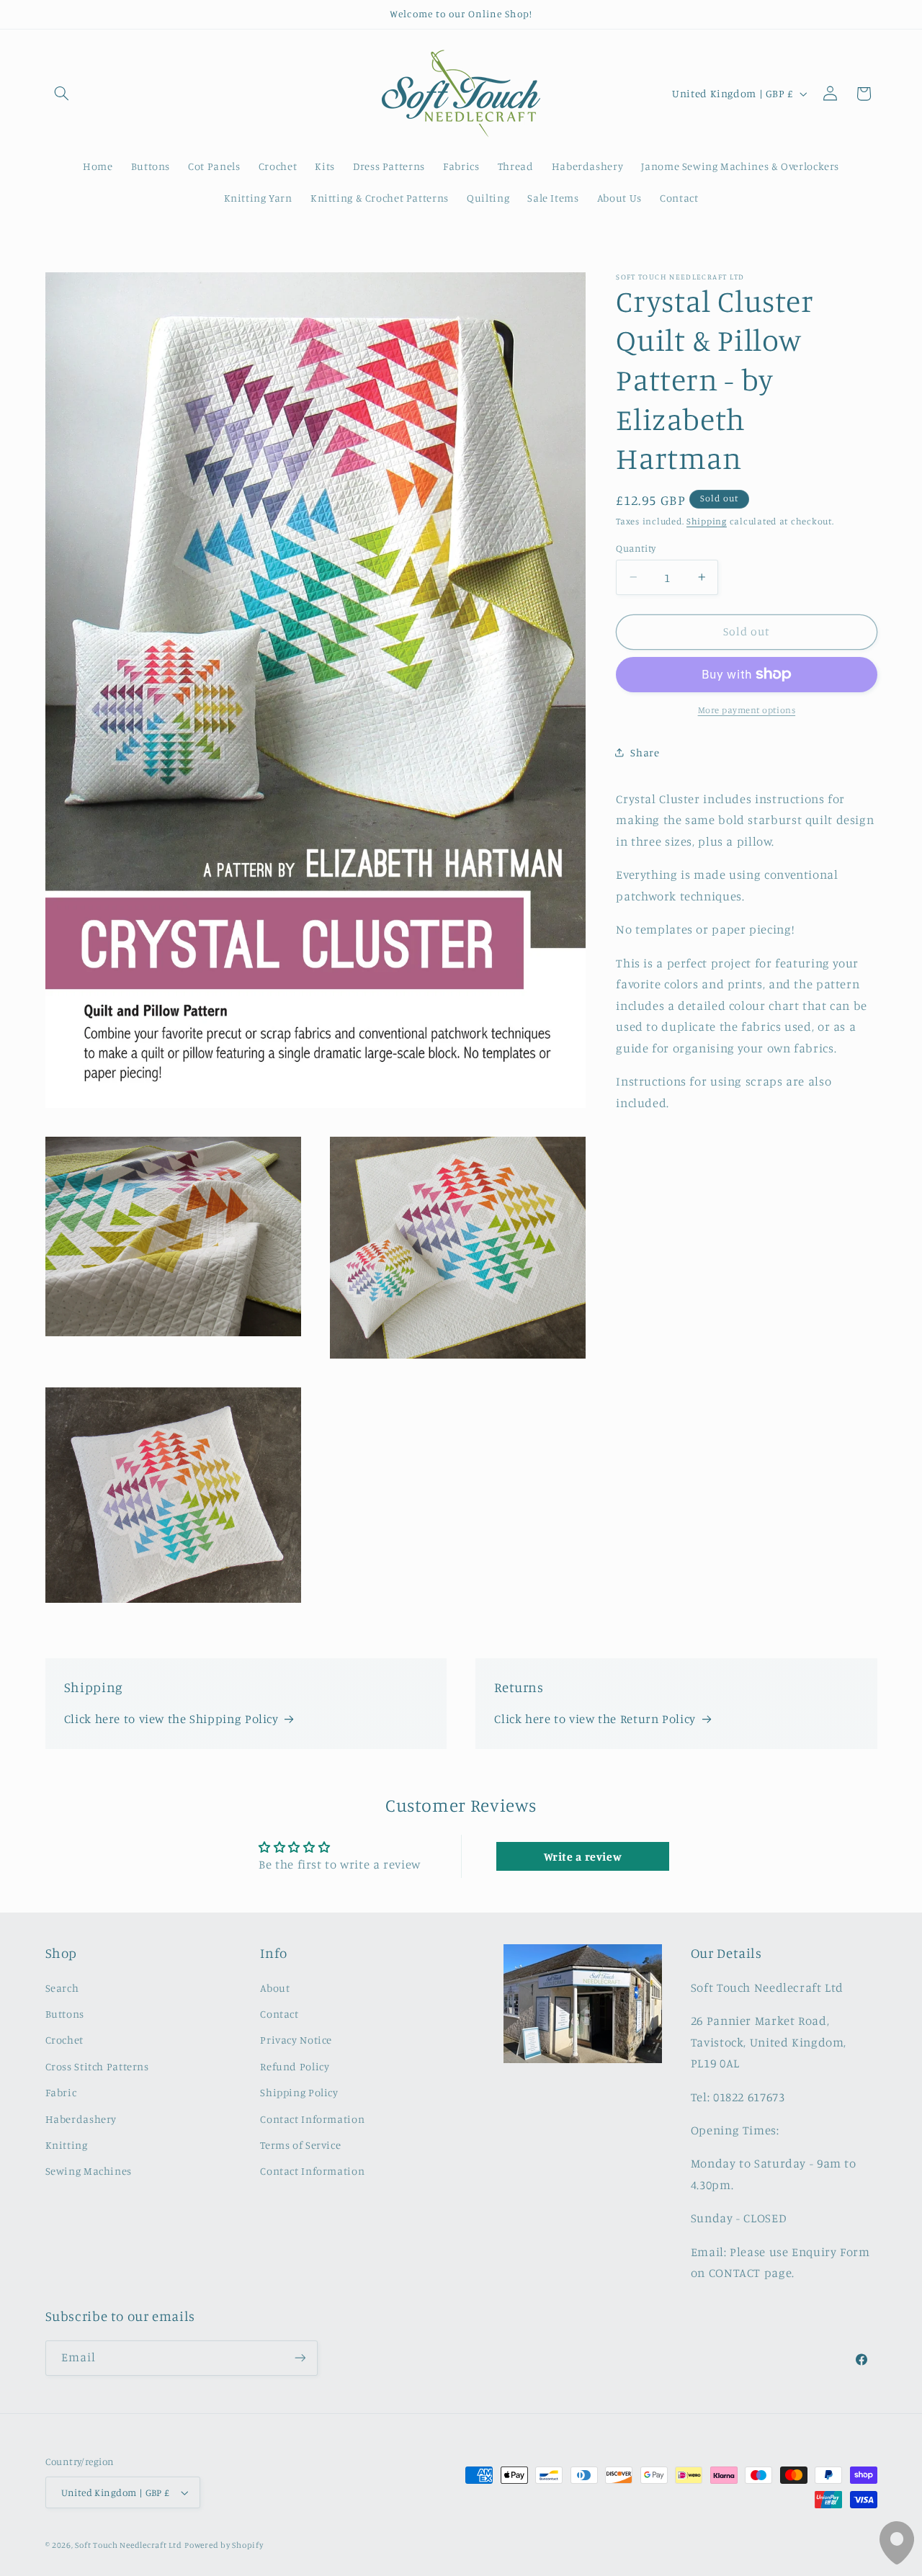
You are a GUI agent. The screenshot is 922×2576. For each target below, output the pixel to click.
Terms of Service (300, 2145)
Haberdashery (81, 2119)
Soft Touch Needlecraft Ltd (128, 2545)
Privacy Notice (296, 2040)
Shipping (707, 520)
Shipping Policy (299, 2092)
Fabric (61, 2092)
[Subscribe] (300, 2357)
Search (62, 1988)
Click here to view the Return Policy (595, 1719)
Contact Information (312, 2119)
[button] (62, 94)
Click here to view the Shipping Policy (171, 1719)
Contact (279, 2014)
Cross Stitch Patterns (97, 2066)
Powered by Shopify (224, 2545)
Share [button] (645, 752)
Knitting (67, 2145)
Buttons (65, 2014)
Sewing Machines (89, 2171)
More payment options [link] (747, 710)
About (275, 1988)
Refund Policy (295, 2066)
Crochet (64, 2040)
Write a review (583, 1856)
